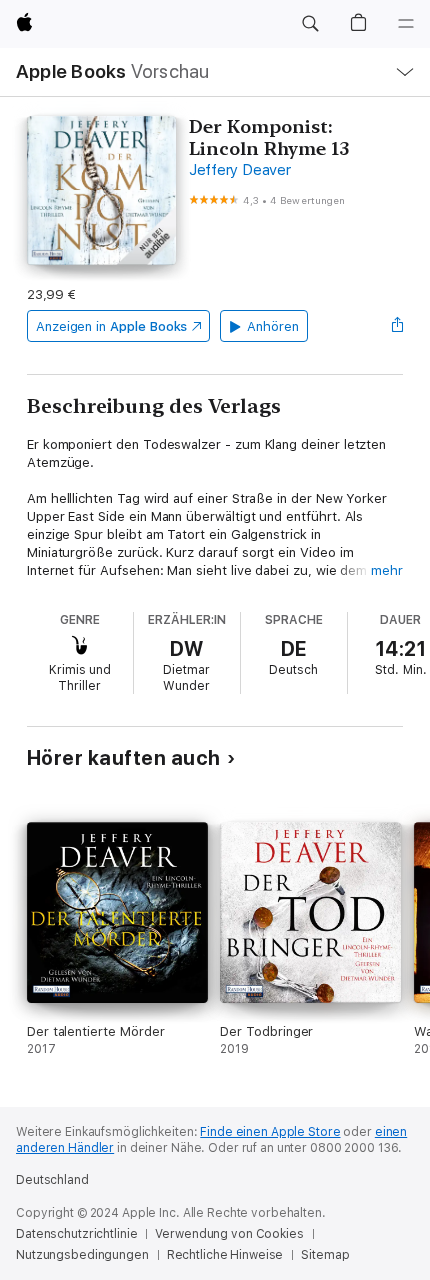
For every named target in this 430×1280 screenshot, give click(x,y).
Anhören (273, 326)
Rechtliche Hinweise (225, 1255)
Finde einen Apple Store (270, 1132)
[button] (310, 24)
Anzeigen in (112, 326)
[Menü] (406, 24)
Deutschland (52, 1180)
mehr (387, 570)
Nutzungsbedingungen (82, 1255)
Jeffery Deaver (240, 170)
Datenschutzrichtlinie (76, 1234)
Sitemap (325, 1255)
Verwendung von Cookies (229, 1234)
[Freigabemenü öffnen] (397, 326)
